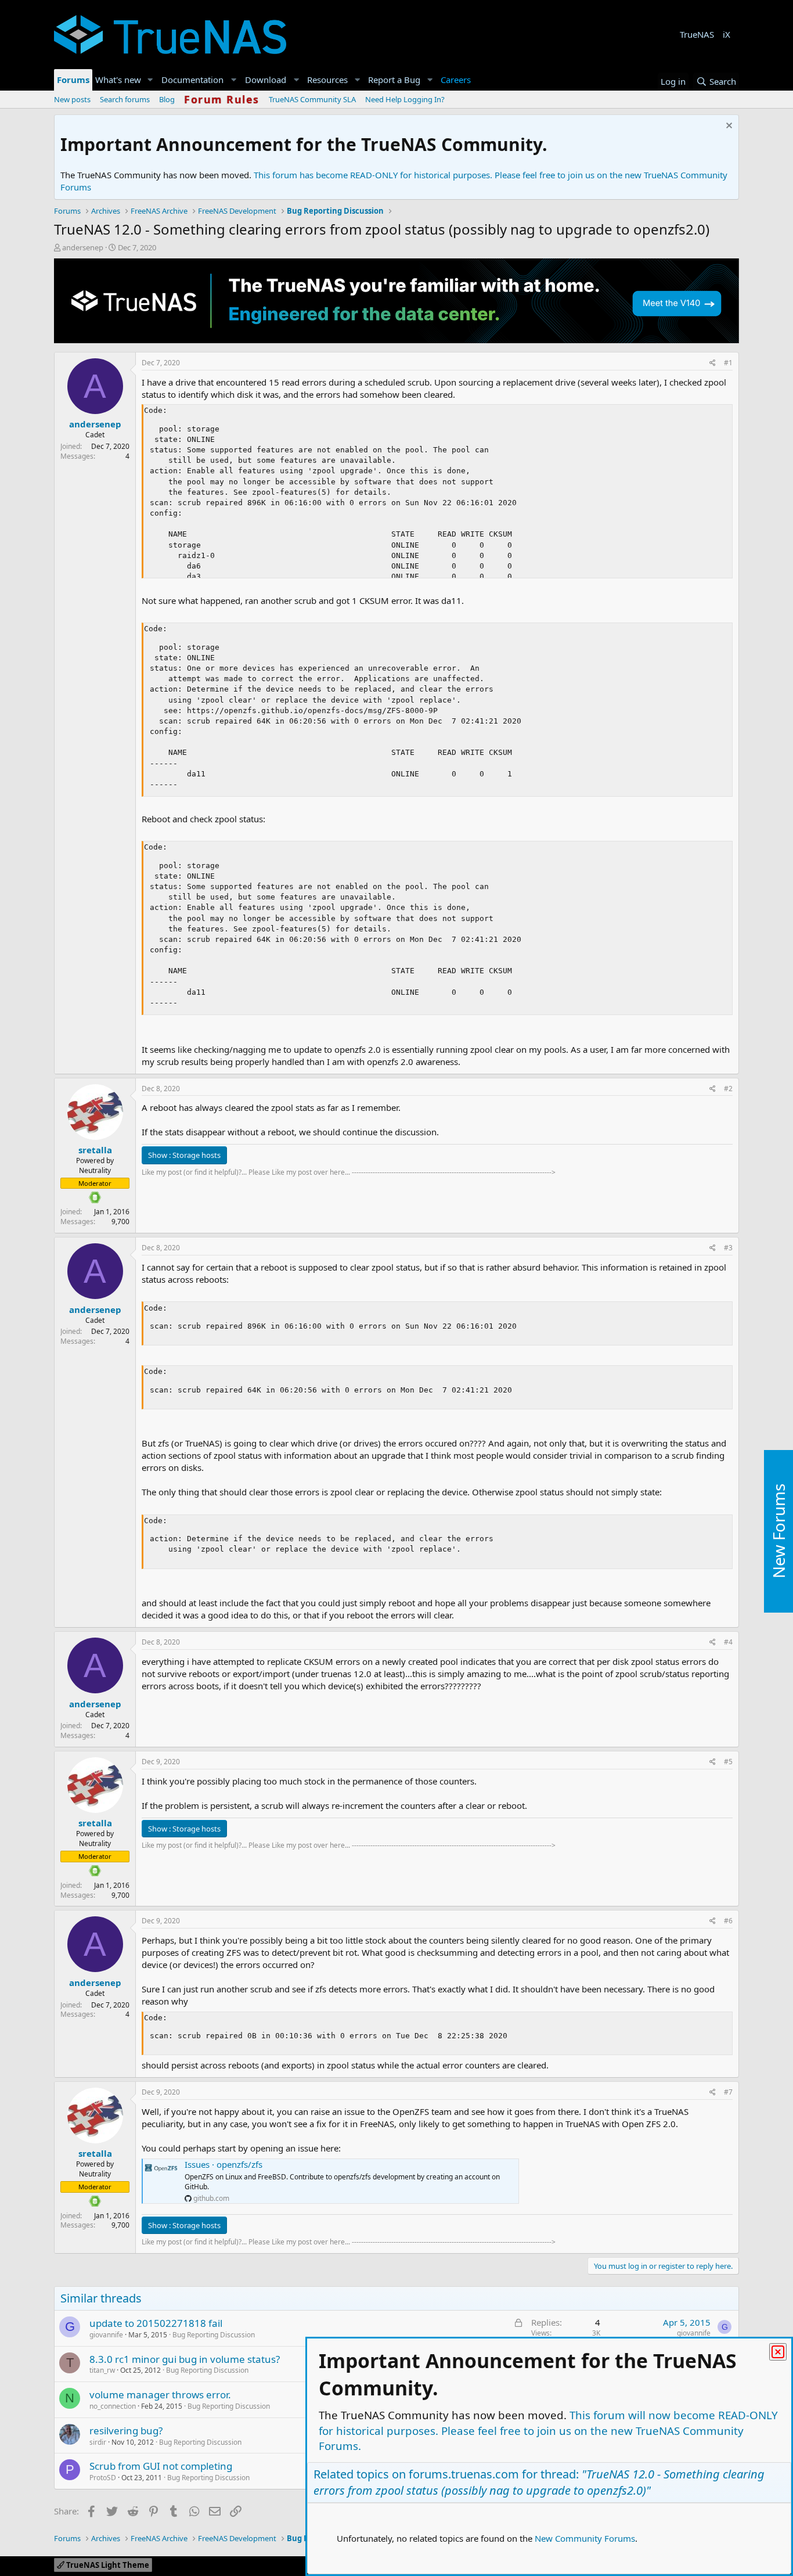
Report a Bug (394, 80)
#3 (728, 1248)
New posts (72, 99)
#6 (728, 1921)
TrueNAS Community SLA (312, 99)
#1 (728, 363)
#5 (728, 1762)
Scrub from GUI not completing (161, 2466)
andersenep (83, 247)
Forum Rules (222, 99)
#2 (728, 1089)
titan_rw (102, 2370)
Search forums (125, 99)
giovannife (106, 2335)
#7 (728, 2092)
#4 (728, 1642)
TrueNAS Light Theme (107, 2565)
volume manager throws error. (160, 2395)
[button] (150, 80)
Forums (73, 80)
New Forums (778, 1531)
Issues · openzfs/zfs (224, 2164)
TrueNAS (697, 34)
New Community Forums (585, 2538)
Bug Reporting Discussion (214, 2335)
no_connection (113, 2406)
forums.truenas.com (464, 2474)
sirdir (98, 2442)
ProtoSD (103, 2478)
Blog (167, 99)
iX (727, 34)
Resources (327, 80)
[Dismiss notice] (728, 127)
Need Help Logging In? (405, 99)
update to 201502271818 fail (156, 2323)
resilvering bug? (126, 2431)
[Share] (713, 363)
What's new (118, 80)
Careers (456, 80)
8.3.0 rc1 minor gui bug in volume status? (185, 2359)
